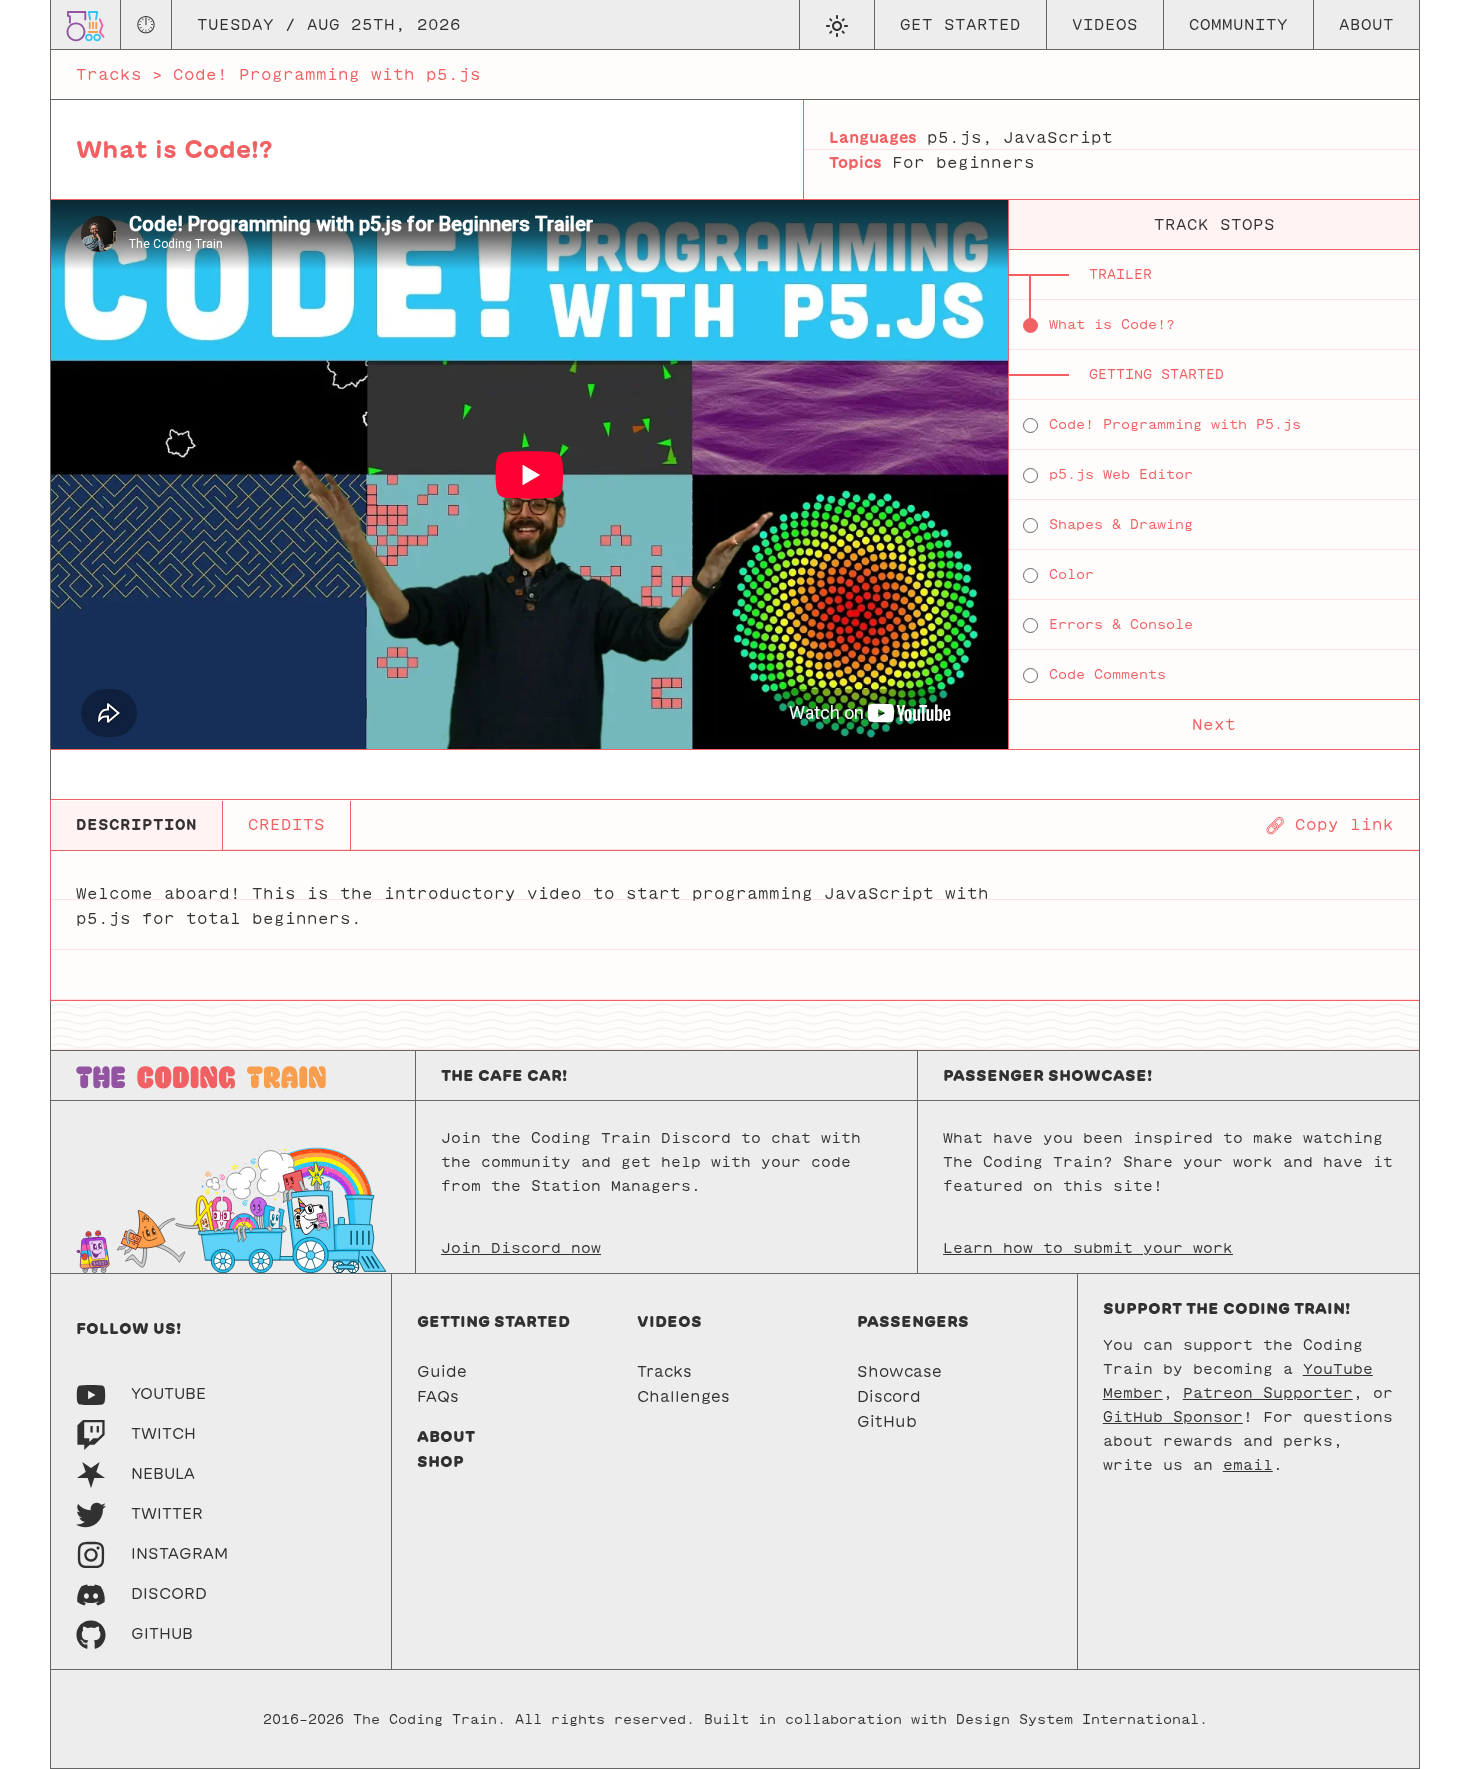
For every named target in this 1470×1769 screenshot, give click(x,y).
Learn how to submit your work (1088, 1248)
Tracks (109, 74)
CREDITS (286, 824)
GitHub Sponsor (1173, 1417)
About (1366, 24)
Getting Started (1156, 374)
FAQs (438, 1396)
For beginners (963, 162)
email (1248, 1465)
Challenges (683, 1396)
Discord (889, 1396)
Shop (440, 1461)
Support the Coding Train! (1226, 1308)
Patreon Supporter (1268, 1393)
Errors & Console (1121, 624)
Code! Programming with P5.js (1175, 424)
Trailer (1120, 274)
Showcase (899, 1371)
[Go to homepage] (85, 24)
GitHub (887, 1421)
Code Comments (1107, 674)
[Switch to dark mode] (836, 25)
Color (1071, 574)
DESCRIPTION (136, 824)
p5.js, (960, 137)
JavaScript (1058, 137)
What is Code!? (1112, 324)
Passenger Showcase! (1047, 1075)
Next (1214, 724)
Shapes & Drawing (1121, 524)
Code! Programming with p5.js (327, 74)
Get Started (960, 24)
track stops (1214, 224)
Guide (442, 1371)
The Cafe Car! (504, 1075)
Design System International (1077, 1719)
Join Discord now (521, 1248)
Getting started (493, 1321)
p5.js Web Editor (1121, 474)
